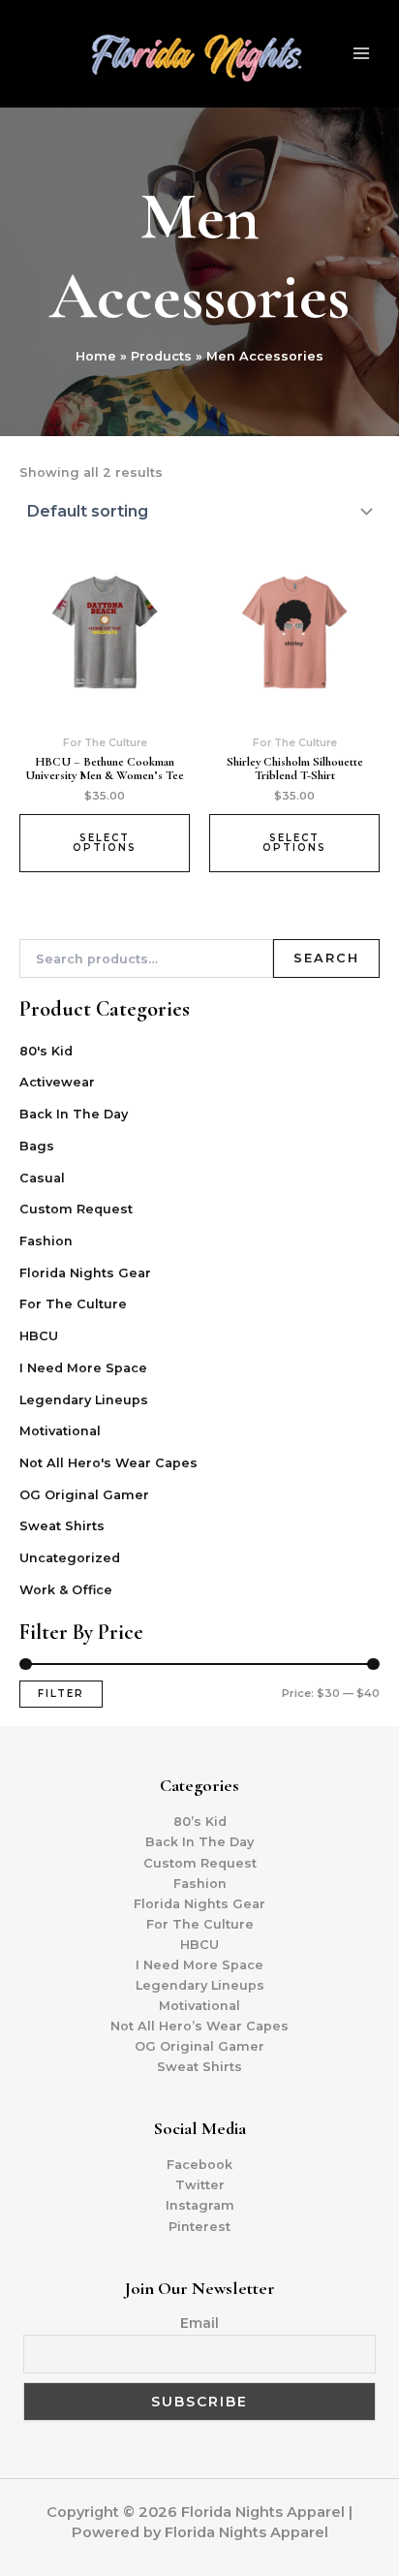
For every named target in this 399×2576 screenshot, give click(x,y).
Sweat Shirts (62, 1526)
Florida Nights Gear (85, 1273)
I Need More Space (83, 1368)
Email (199, 2323)
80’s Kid (200, 1822)
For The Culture (73, 1304)
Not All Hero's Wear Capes (108, 1463)
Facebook (199, 2165)
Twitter (200, 2185)
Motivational (60, 1431)
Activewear (57, 1082)
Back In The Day (74, 1114)
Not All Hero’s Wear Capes (199, 2026)
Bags (37, 1146)
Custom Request (76, 1209)
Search (326, 958)
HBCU (39, 1336)
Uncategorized (70, 1558)
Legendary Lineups (84, 1400)
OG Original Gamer (84, 1495)
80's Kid (46, 1051)
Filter (61, 1694)
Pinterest (199, 2227)
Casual (42, 1178)
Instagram (200, 2205)
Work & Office (66, 1590)
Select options (105, 843)
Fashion (46, 1241)
